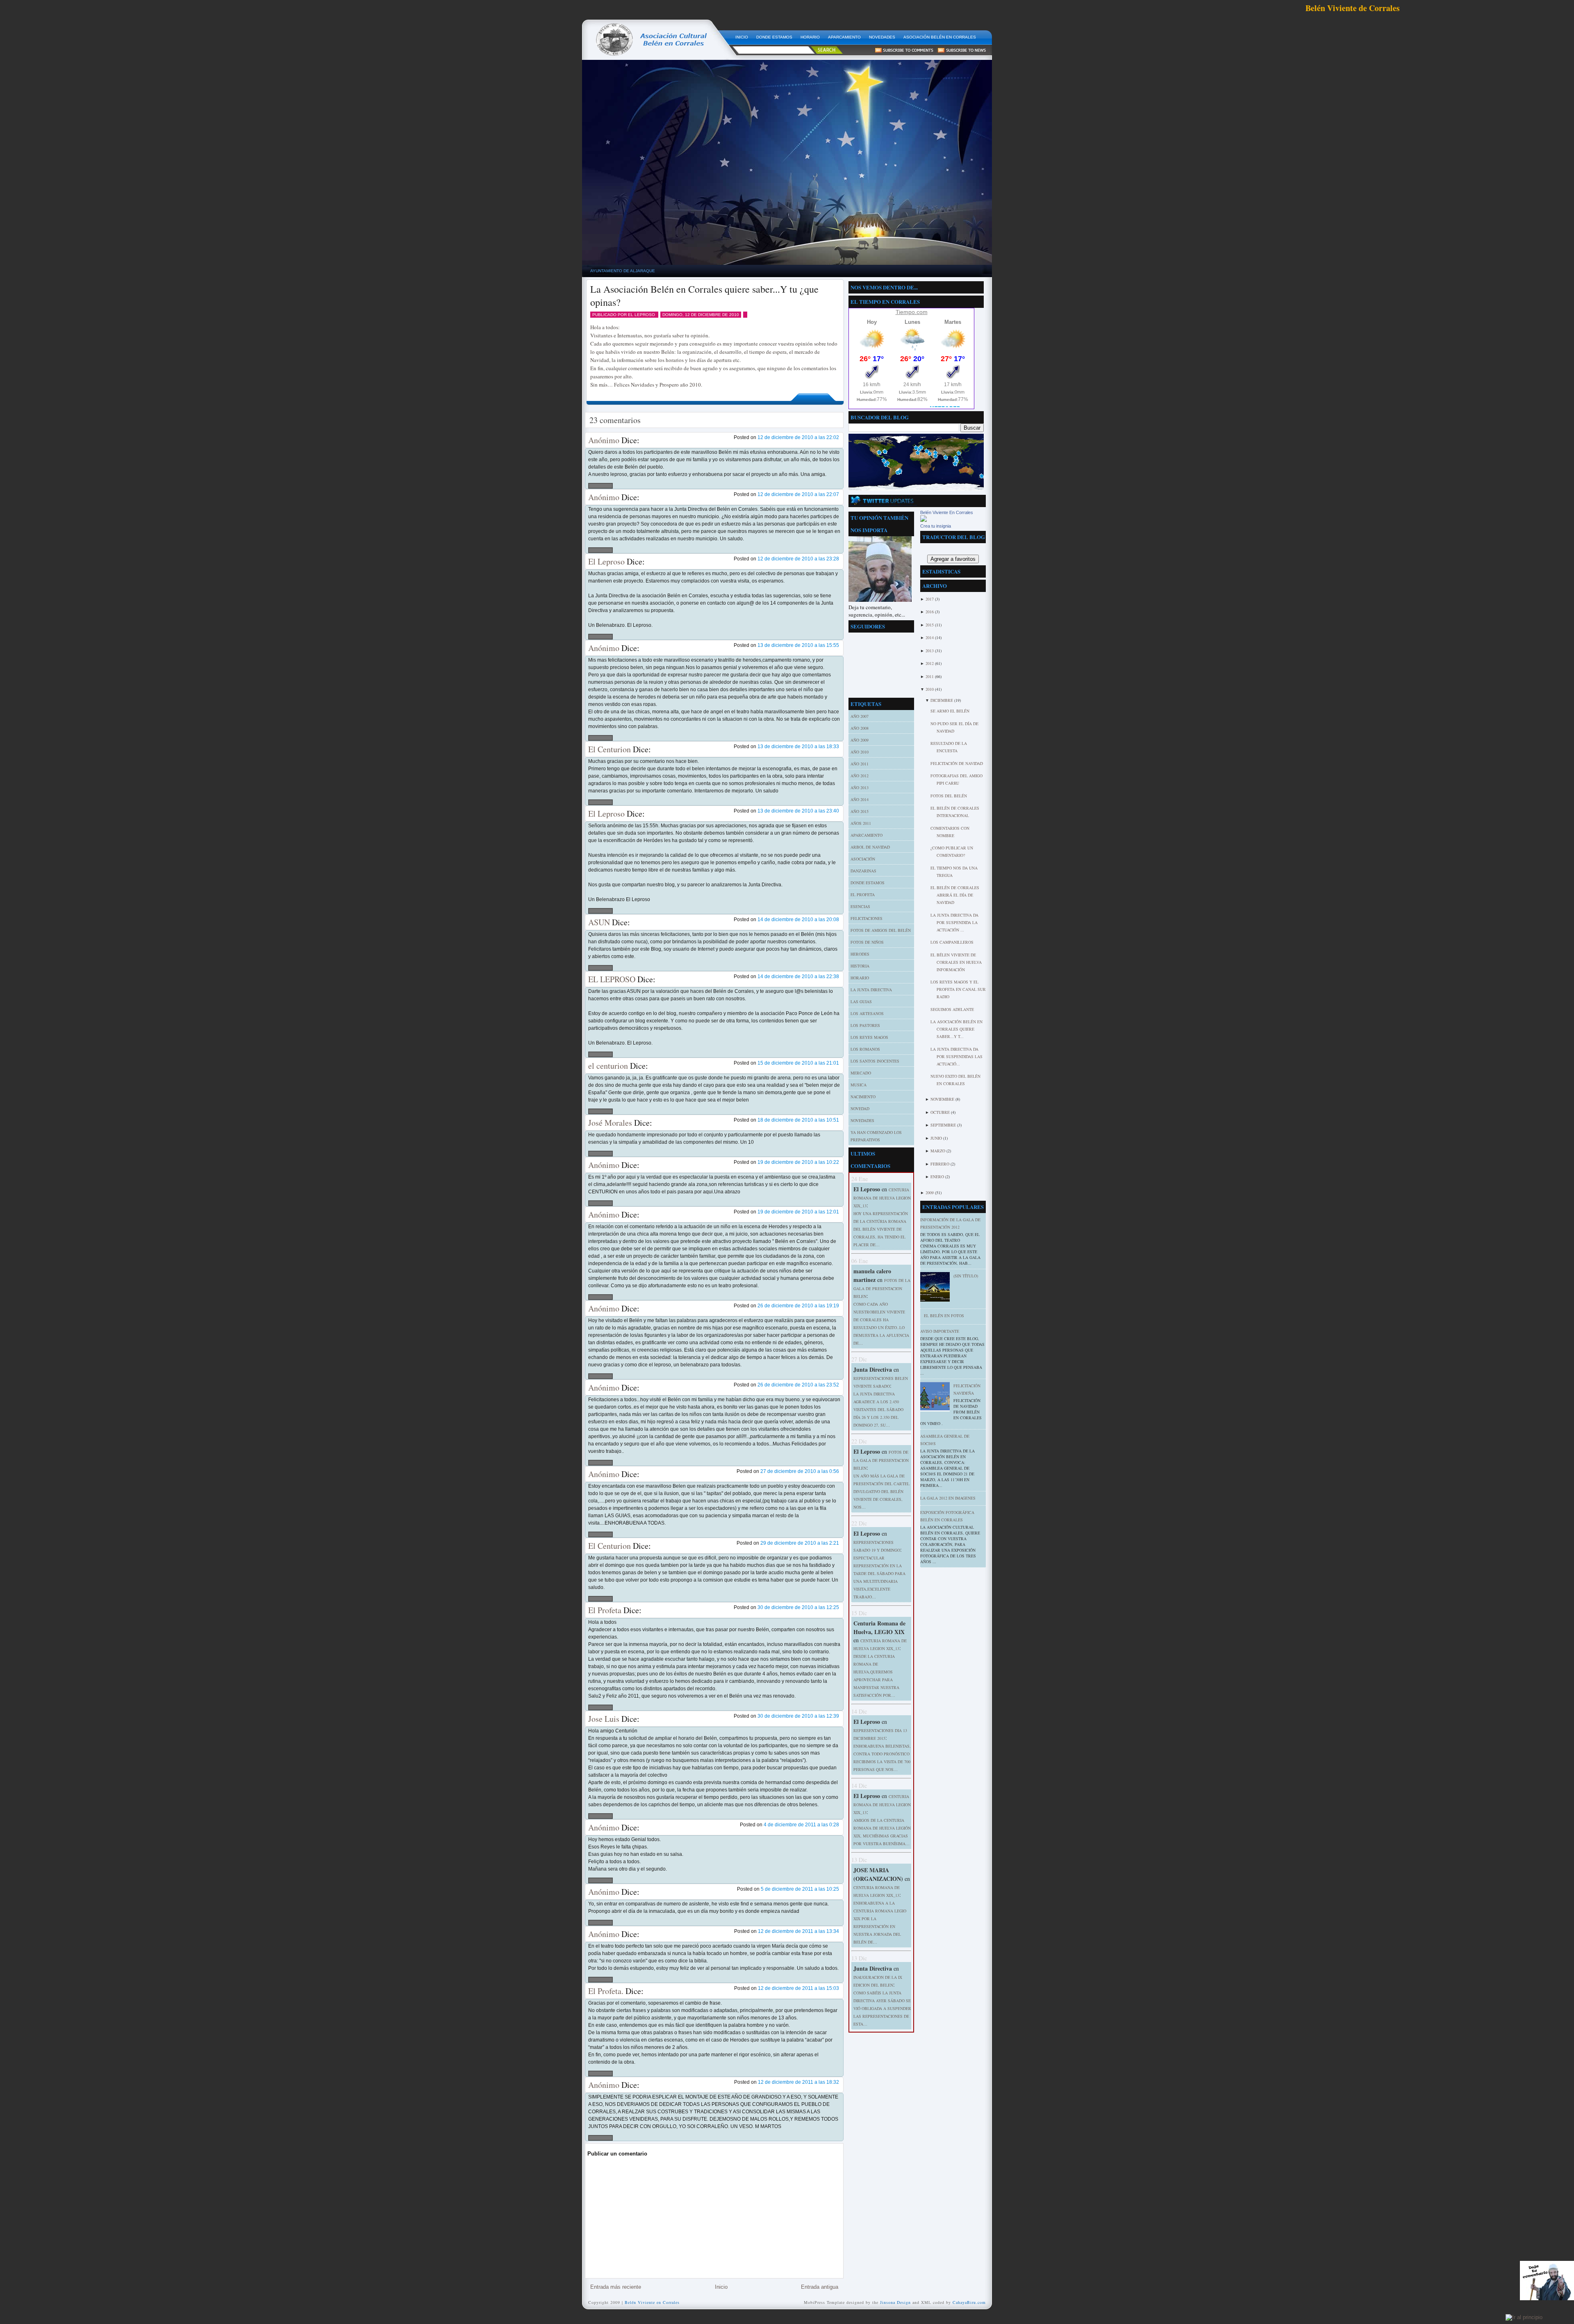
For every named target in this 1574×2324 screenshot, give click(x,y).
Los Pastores (865, 1025)
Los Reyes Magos (869, 1037)
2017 (930, 599)
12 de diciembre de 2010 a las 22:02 (798, 437)
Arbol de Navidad (870, 847)
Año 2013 (860, 788)
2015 (930, 625)
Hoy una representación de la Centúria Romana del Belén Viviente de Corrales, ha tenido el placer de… (881, 1229)
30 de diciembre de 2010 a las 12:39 (798, 1716)
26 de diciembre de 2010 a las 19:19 (798, 1306)
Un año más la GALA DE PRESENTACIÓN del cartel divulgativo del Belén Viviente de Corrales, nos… (881, 1491)
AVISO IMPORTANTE (940, 1331)
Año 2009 (860, 740)
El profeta (863, 895)
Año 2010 (860, 752)
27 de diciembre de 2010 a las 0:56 (800, 1471)
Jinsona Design (895, 2302)
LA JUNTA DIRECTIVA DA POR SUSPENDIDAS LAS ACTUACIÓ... (956, 1056)
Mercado (861, 1073)
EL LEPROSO (612, 979)
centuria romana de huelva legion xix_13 (882, 1198)
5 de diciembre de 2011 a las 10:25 (800, 1889)
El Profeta (605, 1610)
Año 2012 (860, 776)
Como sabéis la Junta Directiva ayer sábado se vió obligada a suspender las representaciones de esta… (882, 2008)
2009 (930, 1193)
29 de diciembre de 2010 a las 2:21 (800, 1543)
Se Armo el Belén (950, 711)
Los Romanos (865, 1049)
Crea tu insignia (936, 526)
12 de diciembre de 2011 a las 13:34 (798, 1931)
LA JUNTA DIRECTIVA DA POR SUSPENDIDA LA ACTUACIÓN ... (954, 922)
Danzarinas (863, 871)
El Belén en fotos (944, 1316)
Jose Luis (604, 1719)
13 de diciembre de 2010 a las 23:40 (798, 811)
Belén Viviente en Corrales (652, 2302)
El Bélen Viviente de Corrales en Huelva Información (956, 962)
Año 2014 (860, 799)
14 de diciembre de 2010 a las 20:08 (798, 920)
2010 (930, 689)
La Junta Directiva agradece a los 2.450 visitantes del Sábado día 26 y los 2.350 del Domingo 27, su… (878, 1409)
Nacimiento (863, 1097)
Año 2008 (860, 728)
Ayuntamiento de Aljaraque (623, 271)
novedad (860, 1109)
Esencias (860, 906)
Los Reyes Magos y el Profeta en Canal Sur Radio (958, 989)
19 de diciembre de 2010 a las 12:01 (798, 1212)
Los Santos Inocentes (875, 1061)
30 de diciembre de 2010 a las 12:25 (798, 1607)
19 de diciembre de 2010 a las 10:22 (798, 1162)
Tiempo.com (912, 312)
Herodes (860, 954)
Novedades (862, 1120)
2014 (930, 637)
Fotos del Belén (949, 796)
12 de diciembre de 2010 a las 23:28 (798, 559)
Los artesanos (867, 1013)
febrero (941, 1164)
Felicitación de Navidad (957, 763)
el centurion (608, 1066)
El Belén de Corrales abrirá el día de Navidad (955, 895)
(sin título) (966, 1276)
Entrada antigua (820, 2287)
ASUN (599, 922)
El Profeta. (606, 1991)
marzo (938, 1151)
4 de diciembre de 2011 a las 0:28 (801, 1825)
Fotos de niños (867, 942)
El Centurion (610, 749)
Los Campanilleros (952, 942)
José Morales (610, 1123)
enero (938, 1177)
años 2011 (861, 823)
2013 (930, 651)
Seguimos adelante (952, 1009)
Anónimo (604, 440)
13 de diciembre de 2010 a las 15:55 (798, 645)
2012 (930, 663)
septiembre (944, 1125)
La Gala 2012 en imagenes (948, 1498)
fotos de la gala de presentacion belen (882, 1288)
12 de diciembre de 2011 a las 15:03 (798, 1988)
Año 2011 (860, 764)
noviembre (943, 1099)
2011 (930, 676)
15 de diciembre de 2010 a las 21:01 (798, 1063)
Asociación (863, 859)
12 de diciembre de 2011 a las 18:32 (798, 2082)
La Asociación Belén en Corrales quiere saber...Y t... (956, 1029)
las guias (861, 1002)
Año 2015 (860, 811)
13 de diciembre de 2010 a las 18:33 (798, 747)
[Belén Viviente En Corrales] (923, 520)
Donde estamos (868, 883)
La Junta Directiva (871, 990)
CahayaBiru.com (969, 2302)
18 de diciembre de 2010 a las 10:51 (798, 1120)
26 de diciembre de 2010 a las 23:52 (798, 1385)
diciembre (942, 700)
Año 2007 (860, 716)
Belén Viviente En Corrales (947, 512)
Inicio (721, 2287)
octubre (941, 1112)
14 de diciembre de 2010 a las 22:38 (798, 976)
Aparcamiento (867, 835)
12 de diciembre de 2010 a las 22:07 (798, 494)
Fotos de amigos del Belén (881, 930)
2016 (930, 612)
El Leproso (606, 561)
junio (937, 1138)
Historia (860, 966)
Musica (859, 1085)
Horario (860, 978)
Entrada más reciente (616, 2287)
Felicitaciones (867, 918)
